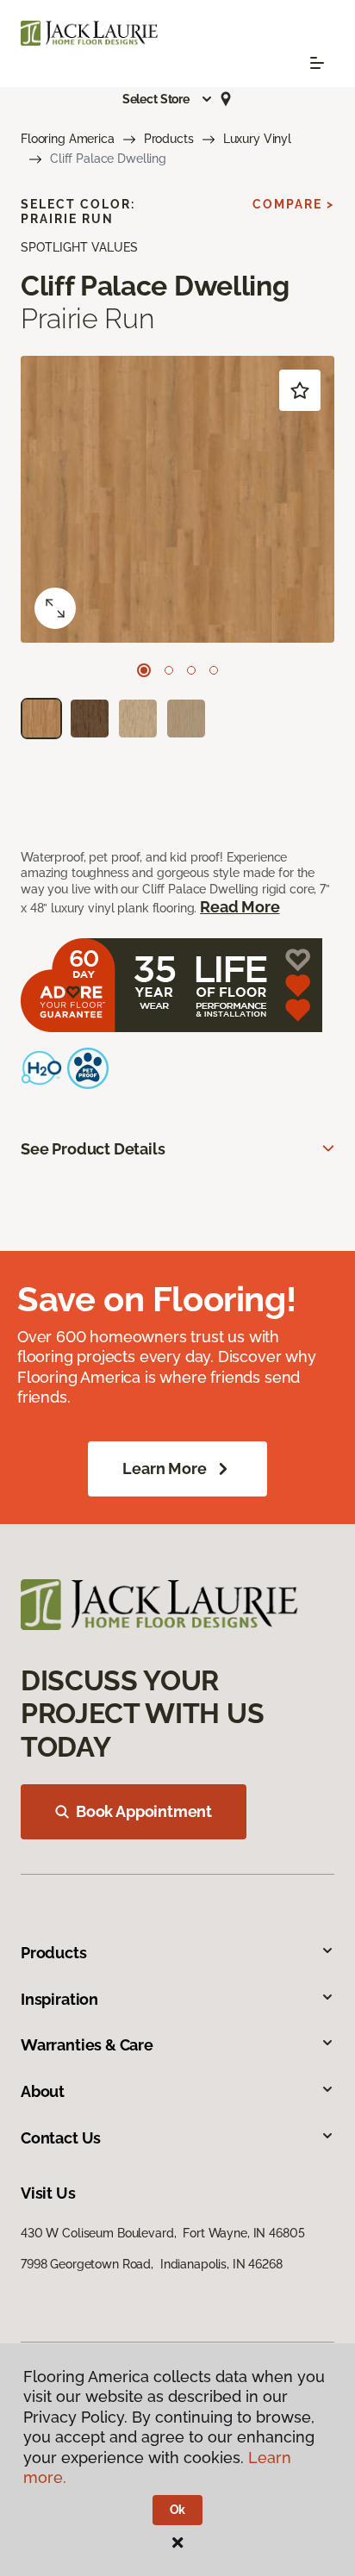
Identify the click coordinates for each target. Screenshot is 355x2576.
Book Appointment (144, 1811)
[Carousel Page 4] (214, 670)
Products (169, 139)
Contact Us (61, 2138)
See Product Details (93, 1149)
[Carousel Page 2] (169, 670)
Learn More (164, 1468)
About (43, 2091)
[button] (168, 99)
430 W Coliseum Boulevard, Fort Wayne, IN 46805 (162, 2233)
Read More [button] (240, 907)
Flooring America (68, 139)
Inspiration (59, 1999)
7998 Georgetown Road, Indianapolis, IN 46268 (152, 2264)
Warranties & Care (87, 2045)
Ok (178, 2510)
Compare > (293, 204)
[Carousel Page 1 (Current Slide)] (144, 670)
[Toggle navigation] (317, 63)
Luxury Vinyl (257, 139)
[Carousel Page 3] (191, 670)
